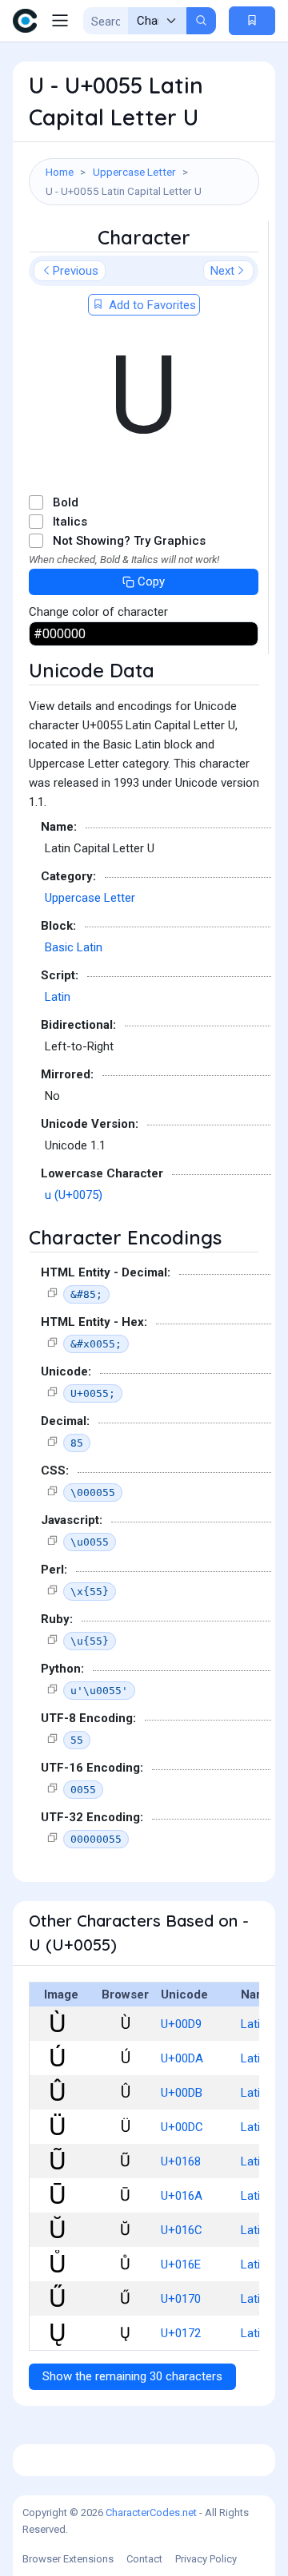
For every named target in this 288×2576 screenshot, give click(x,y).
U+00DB (182, 2093)
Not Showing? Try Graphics (129, 541)
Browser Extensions (68, 2559)
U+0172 (181, 2333)
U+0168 (181, 2161)
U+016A (182, 2196)
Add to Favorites (151, 305)
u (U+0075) (74, 1195)
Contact (144, 2559)
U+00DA (182, 2058)
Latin (58, 997)
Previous (76, 271)
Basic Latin (74, 947)
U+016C (182, 2230)
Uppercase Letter (134, 172)
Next (222, 271)
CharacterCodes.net (151, 2512)
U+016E (181, 2264)
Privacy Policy (206, 2559)
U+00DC (182, 2127)
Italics (70, 522)
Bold (66, 502)
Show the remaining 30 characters (132, 2376)
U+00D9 (181, 2024)
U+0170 (181, 2299)
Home (60, 172)
